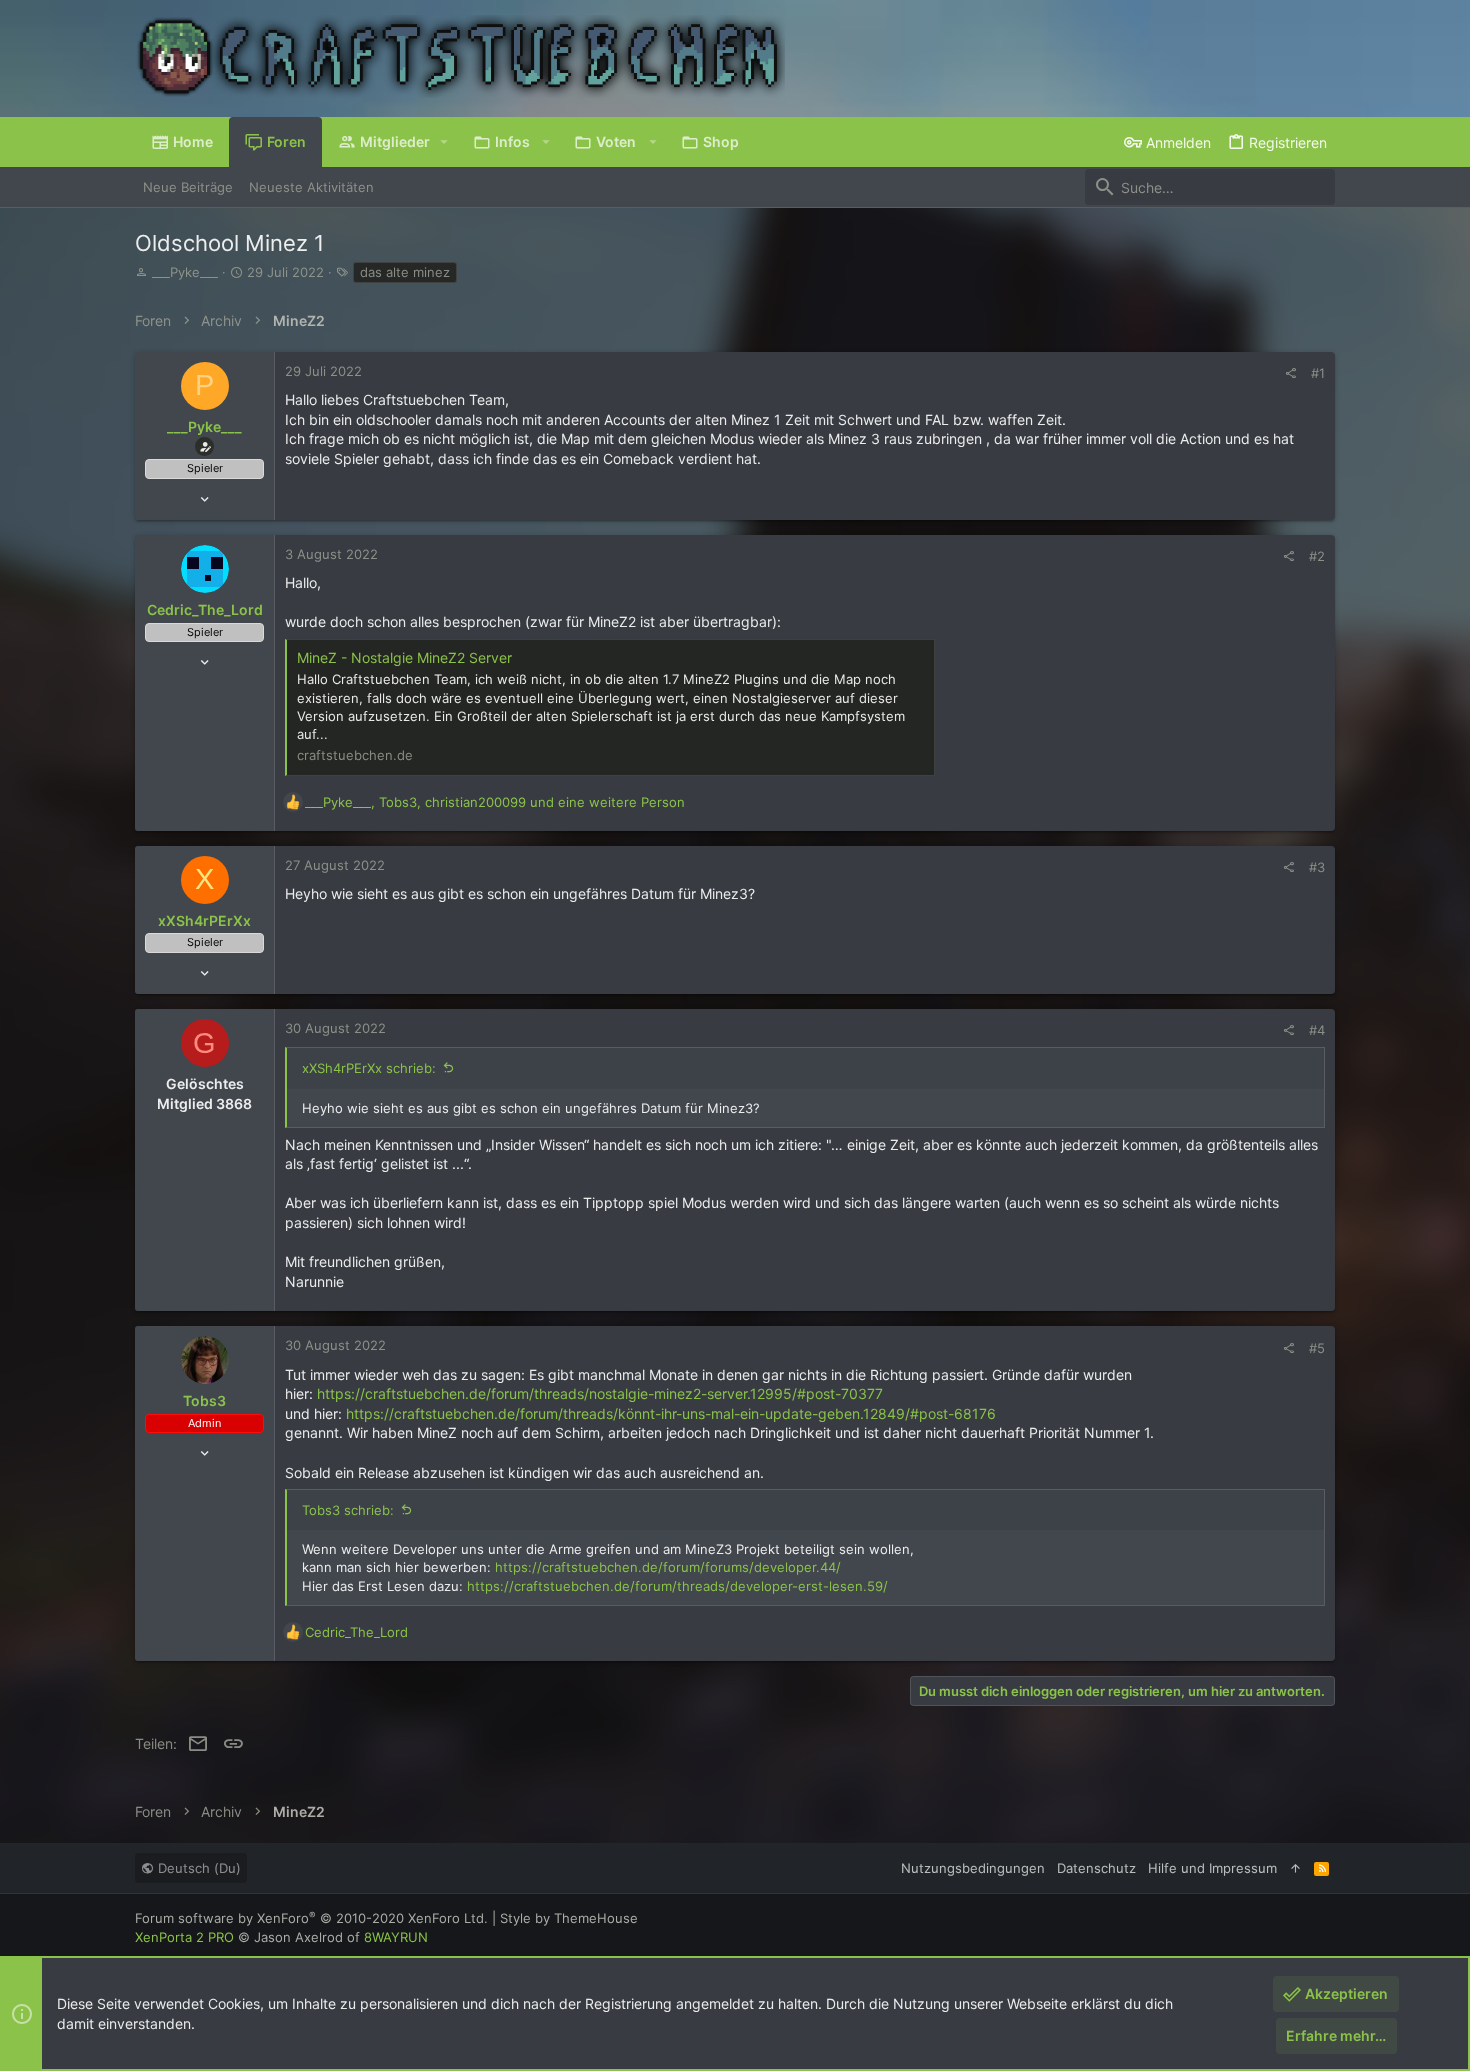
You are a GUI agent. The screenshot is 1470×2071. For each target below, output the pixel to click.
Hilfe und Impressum (1212, 1868)
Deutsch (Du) (197, 1868)
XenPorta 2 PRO (184, 1937)
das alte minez (405, 272)
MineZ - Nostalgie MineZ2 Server (404, 657)
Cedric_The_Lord (205, 609)
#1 (1318, 373)
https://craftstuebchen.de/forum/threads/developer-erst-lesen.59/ (677, 1586)
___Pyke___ (185, 272)
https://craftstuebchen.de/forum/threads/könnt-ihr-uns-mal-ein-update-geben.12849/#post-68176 (671, 1413)
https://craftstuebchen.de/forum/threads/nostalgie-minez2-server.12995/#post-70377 (600, 1393)
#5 (1317, 1348)
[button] (444, 142)
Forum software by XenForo (311, 1918)
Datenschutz (1096, 1868)
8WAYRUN (396, 1937)
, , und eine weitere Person (495, 802)
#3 (1317, 867)
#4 (1317, 1030)
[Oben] (1295, 1868)
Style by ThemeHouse (569, 1918)
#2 (1317, 556)
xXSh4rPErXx (204, 920)
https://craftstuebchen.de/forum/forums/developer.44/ (668, 1567)
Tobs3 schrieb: (348, 1510)
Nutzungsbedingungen (973, 1868)
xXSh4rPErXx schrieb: (369, 1068)
